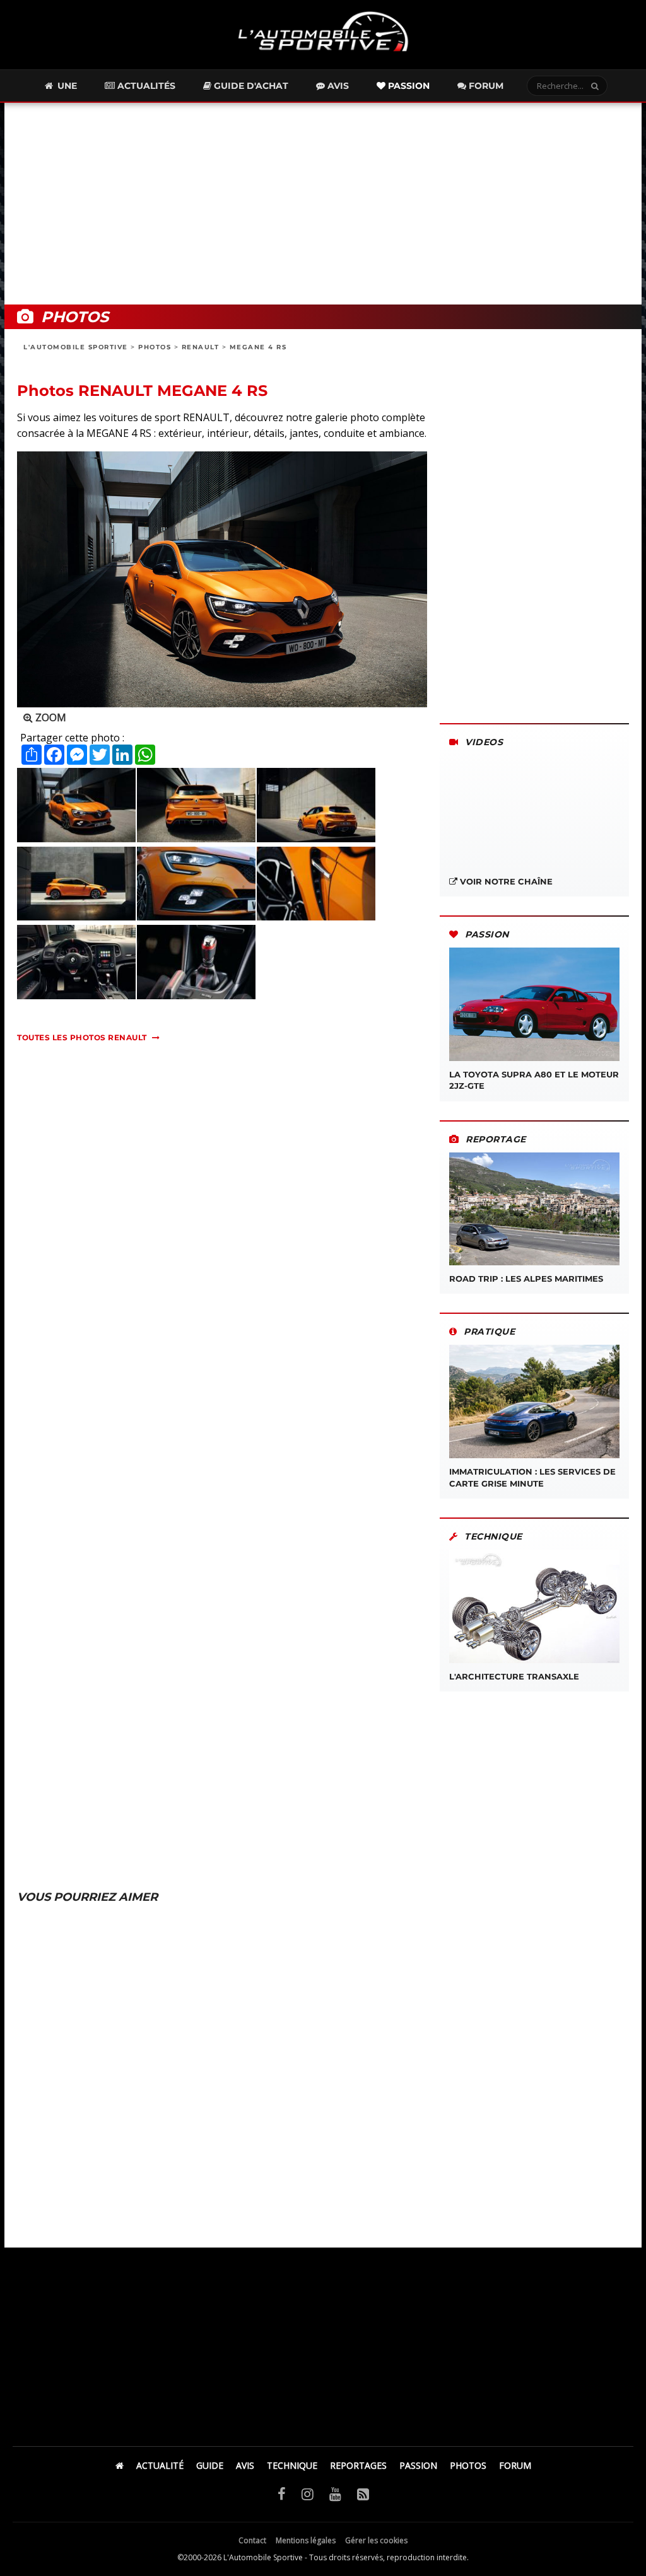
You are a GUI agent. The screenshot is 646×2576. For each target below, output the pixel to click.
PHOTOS (155, 347)
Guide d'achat (250, 86)
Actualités (145, 86)
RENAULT (201, 347)
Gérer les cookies (376, 2540)
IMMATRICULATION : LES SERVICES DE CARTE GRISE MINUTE (532, 1477)
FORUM (515, 2465)
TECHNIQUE (292, 2465)
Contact (252, 2540)
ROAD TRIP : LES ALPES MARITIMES (526, 1279)
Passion (408, 86)
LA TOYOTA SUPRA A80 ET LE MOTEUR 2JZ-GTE (534, 1080)
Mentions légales (306, 2540)
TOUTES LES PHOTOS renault (82, 1037)
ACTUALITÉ (160, 2465)
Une (66, 86)
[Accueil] (120, 2465)
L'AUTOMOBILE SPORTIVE (76, 347)
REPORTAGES (358, 2465)
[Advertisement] (323, 204)
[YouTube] (335, 2493)
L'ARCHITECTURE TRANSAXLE (514, 1676)
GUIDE (210, 2465)
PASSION (418, 2465)
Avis (337, 86)
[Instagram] (308, 2493)
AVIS (245, 2465)
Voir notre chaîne (505, 881)
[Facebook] (282, 2493)
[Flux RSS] (363, 2493)
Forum (485, 86)
